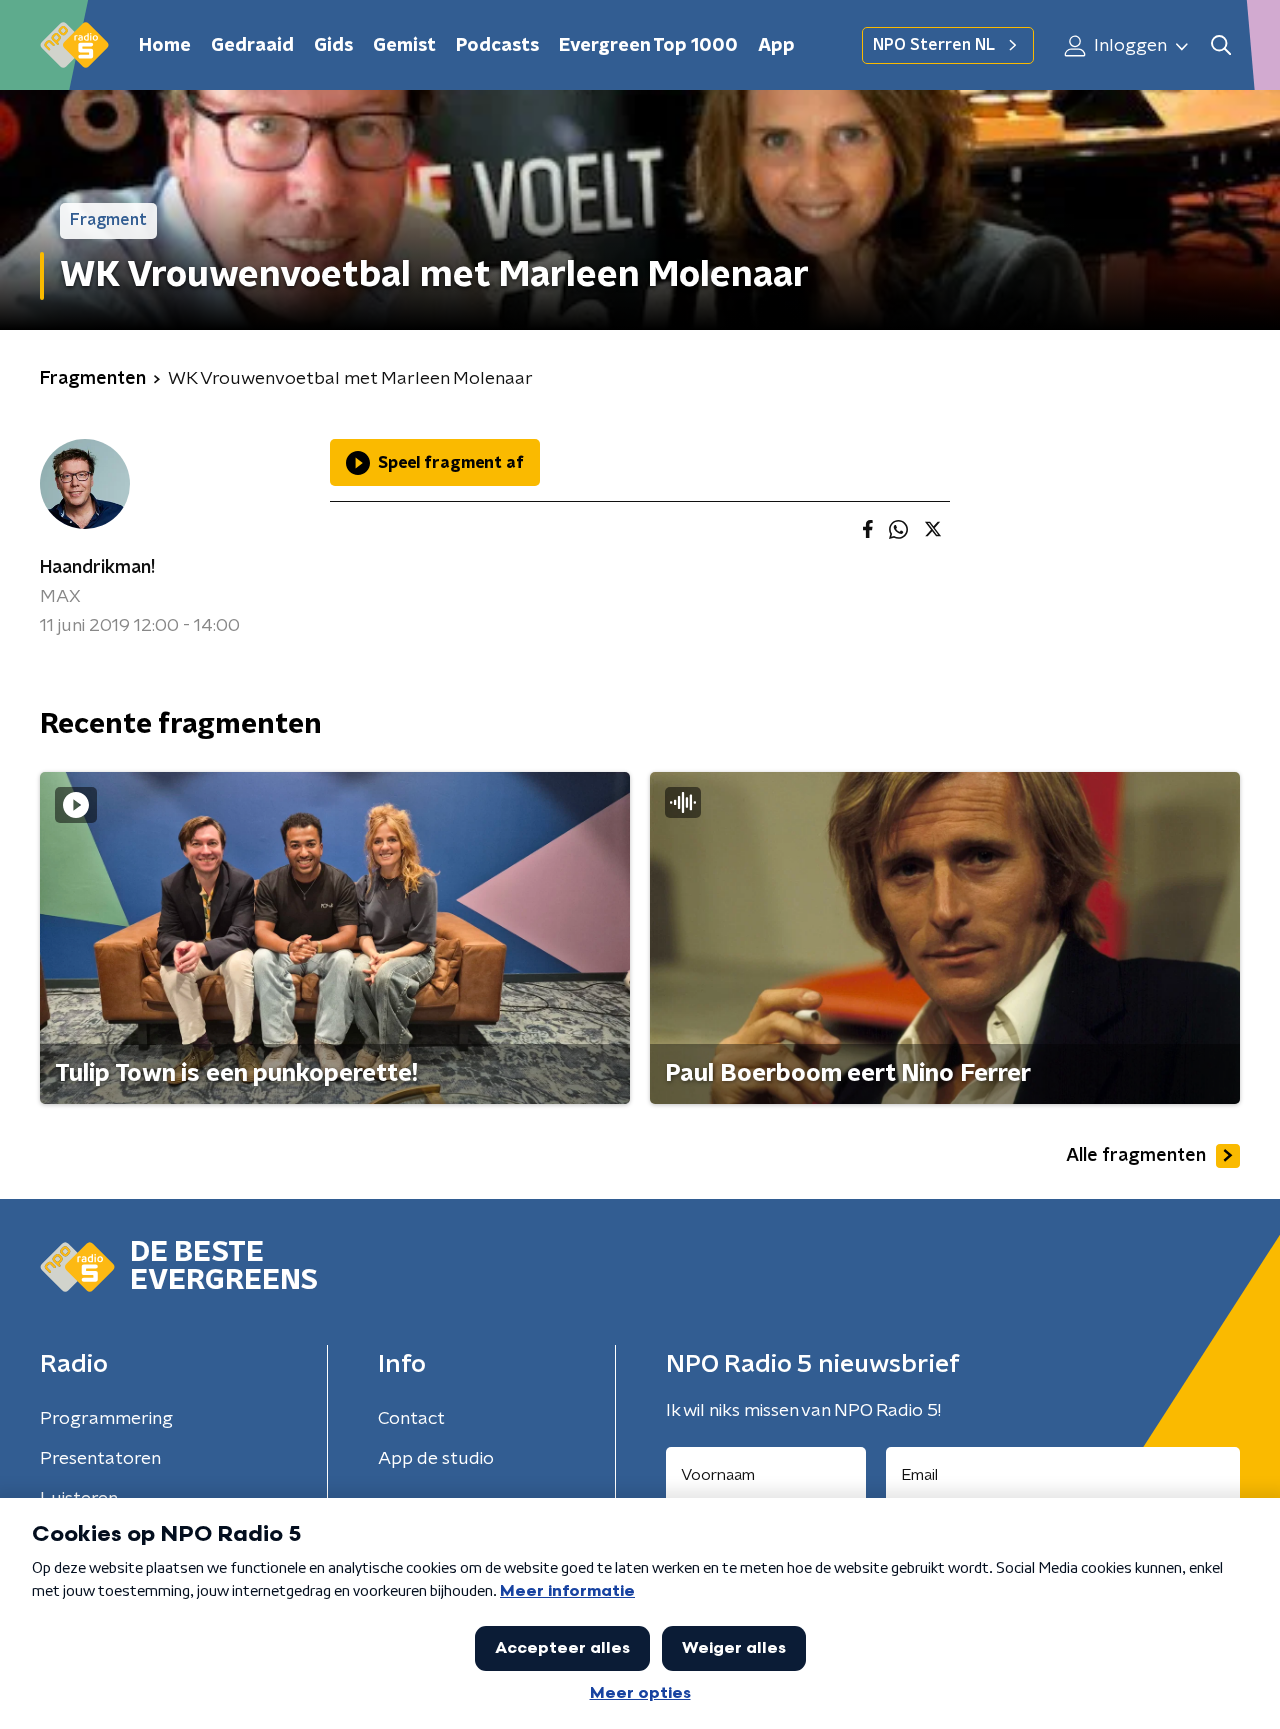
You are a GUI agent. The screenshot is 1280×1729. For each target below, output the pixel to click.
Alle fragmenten (1136, 1156)
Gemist (404, 46)
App (776, 46)
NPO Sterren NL (934, 45)
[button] (1220, 45)
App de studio (436, 1459)
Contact (411, 1419)
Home (165, 46)
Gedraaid (252, 46)
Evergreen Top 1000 (648, 46)
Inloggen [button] (1128, 46)
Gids (333, 46)
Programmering (106, 1419)
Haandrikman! (97, 568)
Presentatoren (100, 1459)
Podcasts (497, 46)
